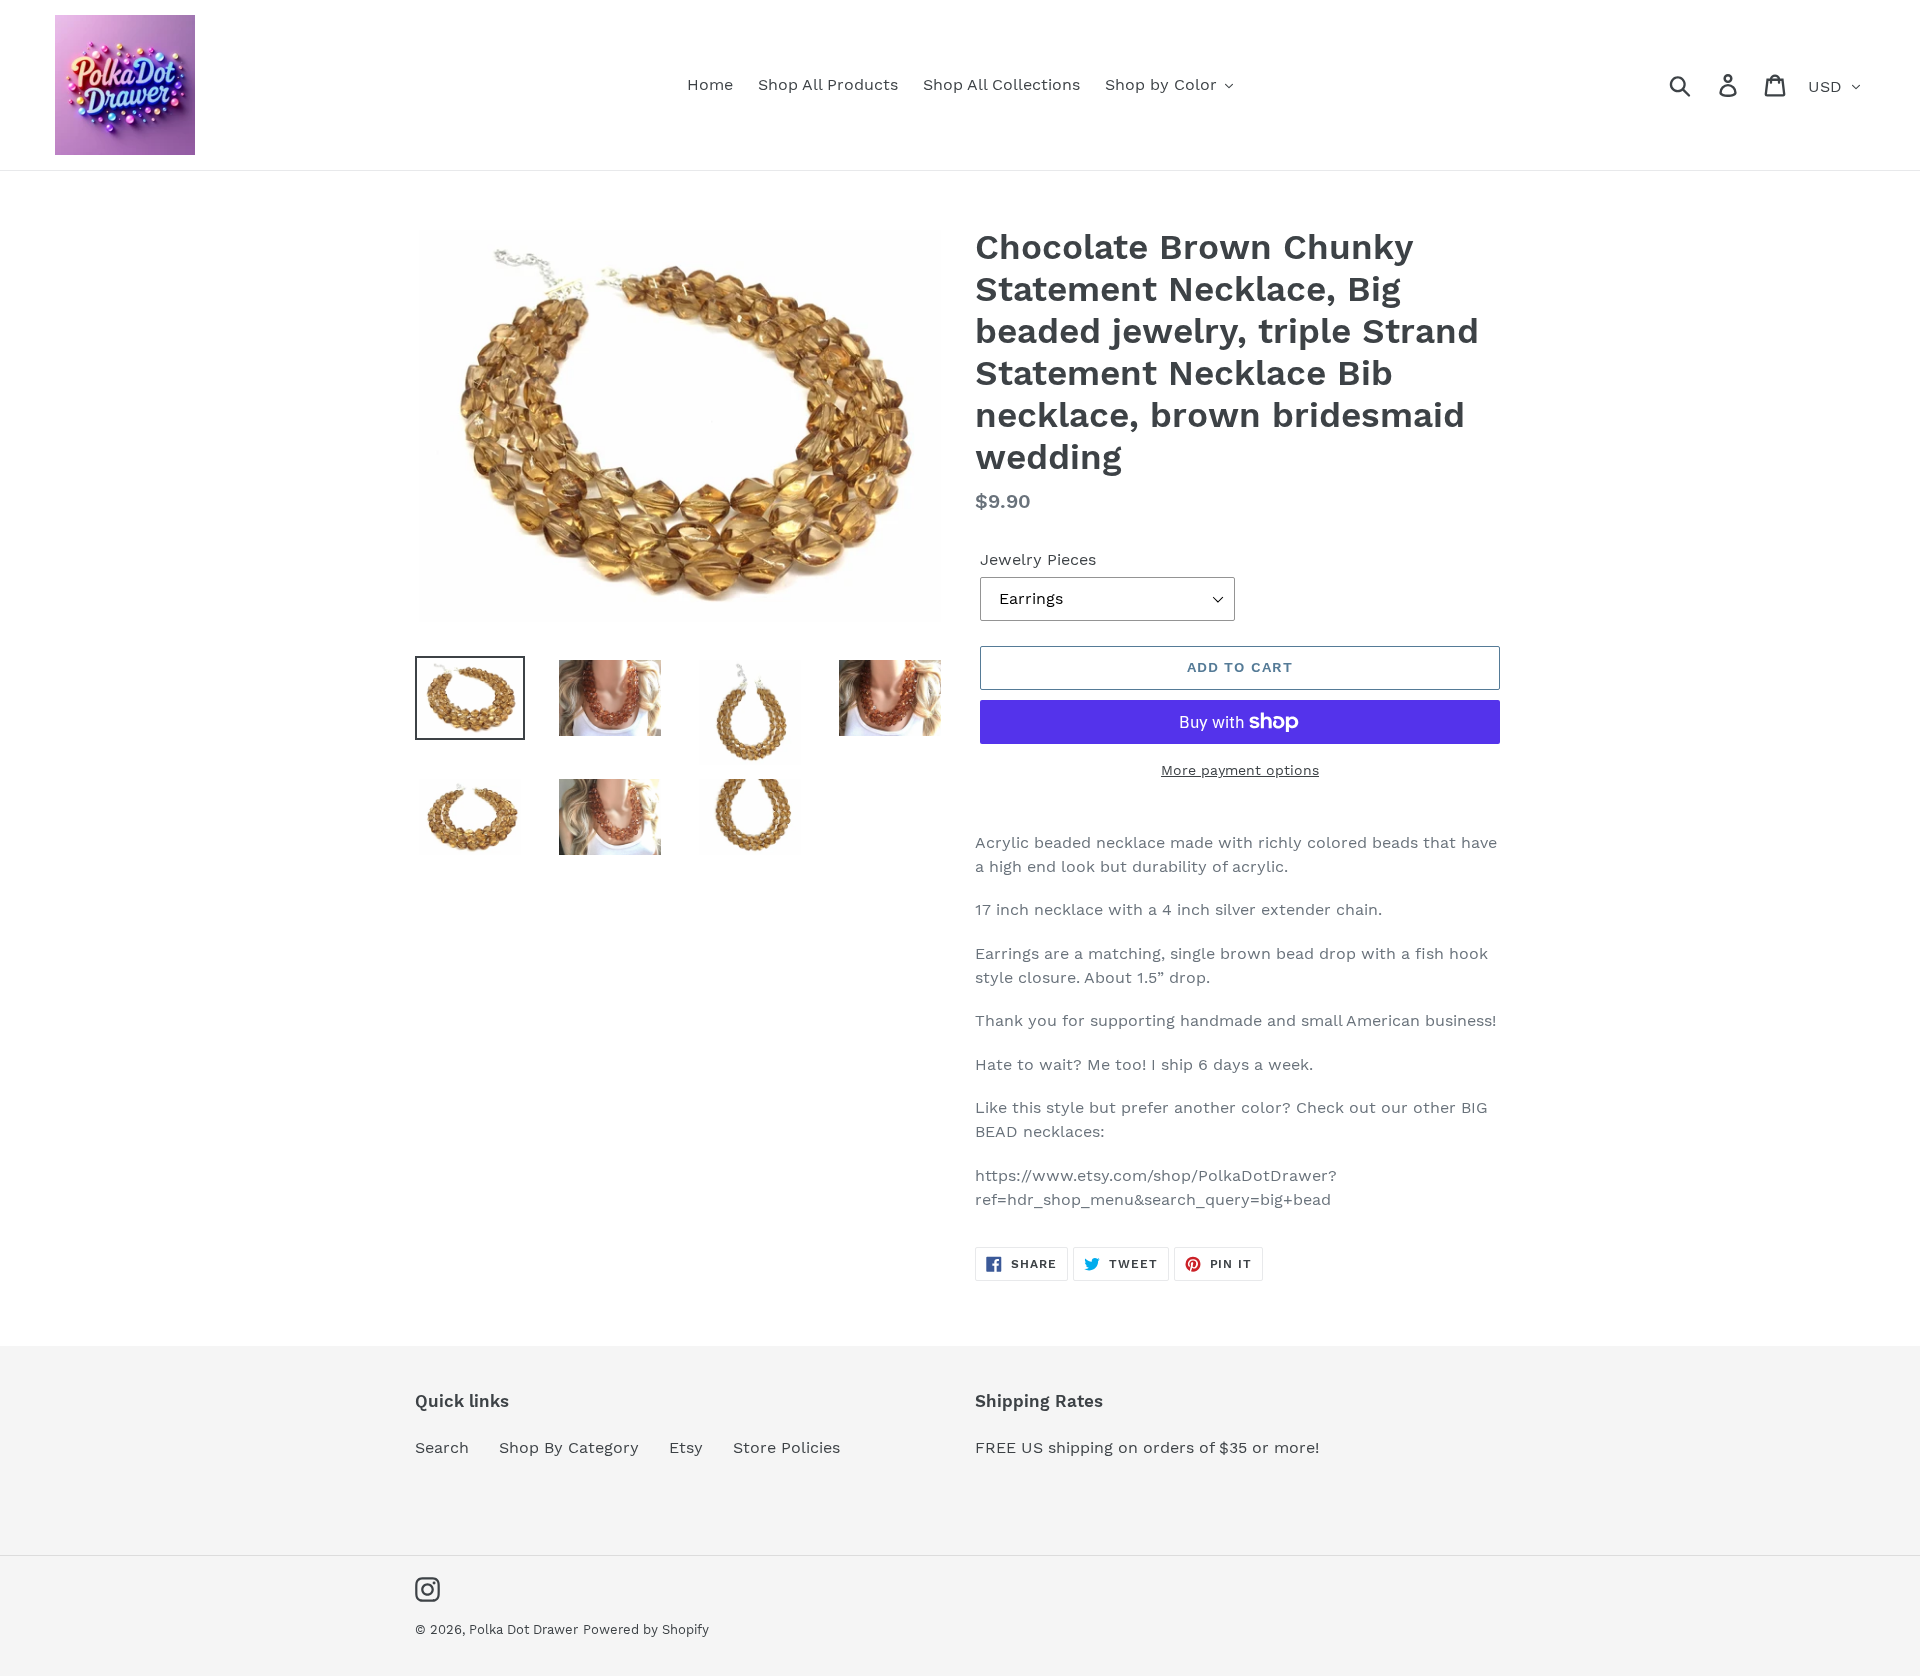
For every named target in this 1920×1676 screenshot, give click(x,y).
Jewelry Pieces (1038, 559)
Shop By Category (569, 1447)
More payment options (1240, 770)
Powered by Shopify (646, 1629)
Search (442, 1447)
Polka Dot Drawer (523, 1629)
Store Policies (786, 1447)
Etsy (686, 1447)
